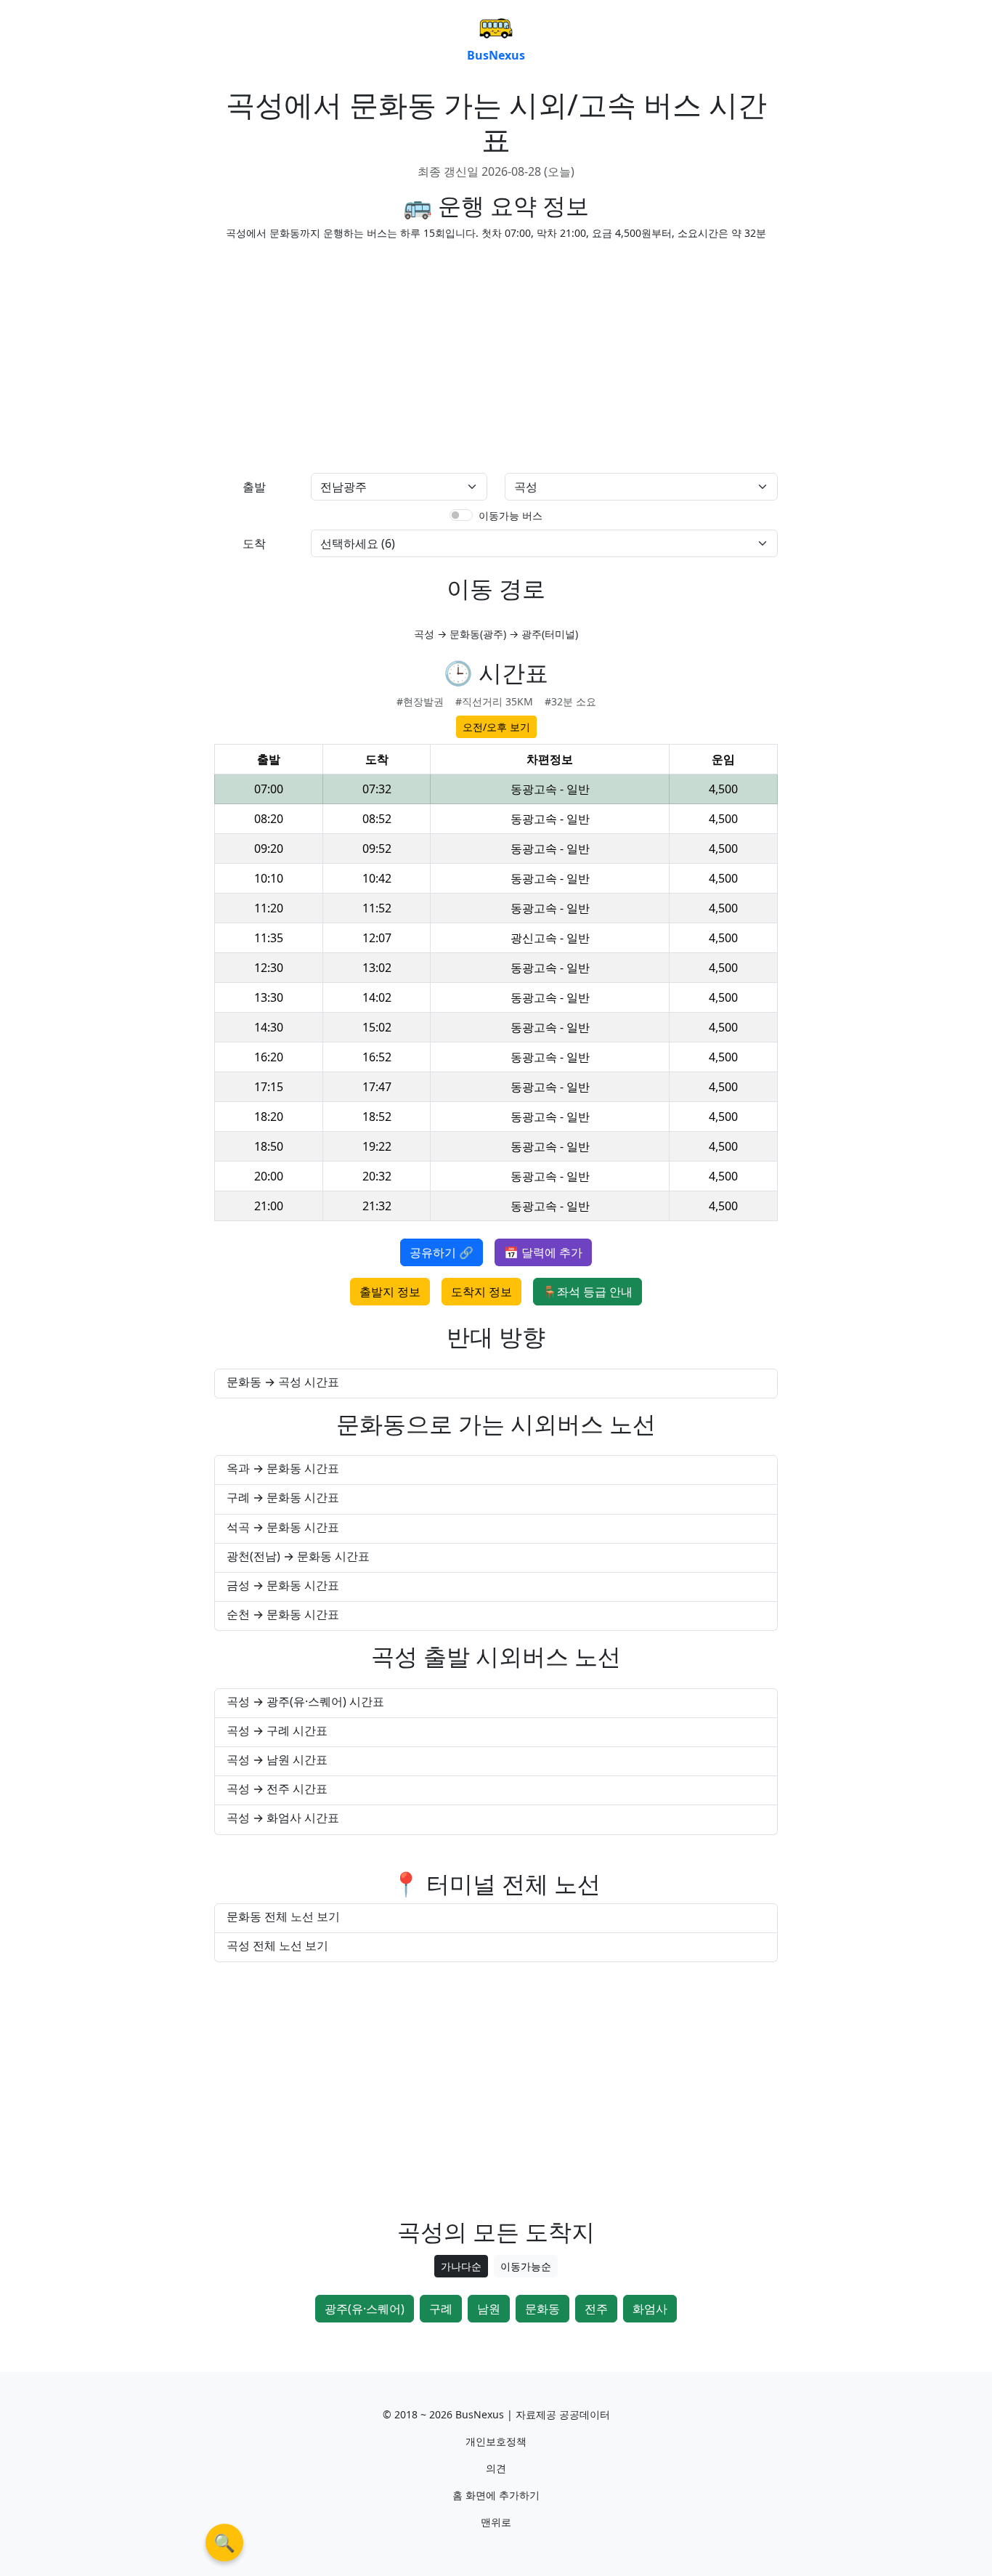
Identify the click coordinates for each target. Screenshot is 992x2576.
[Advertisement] (351, 354)
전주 (596, 2309)
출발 (254, 487)
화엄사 (650, 2309)
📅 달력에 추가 (543, 1252)
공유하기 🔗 (442, 1252)
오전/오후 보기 (496, 727)
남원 (489, 2309)
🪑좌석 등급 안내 (588, 1292)
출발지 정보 (390, 1292)
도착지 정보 (481, 1292)
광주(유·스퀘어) (365, 2309)
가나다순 (461, 2266)
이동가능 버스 (511, 515)
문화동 (542, 2309)
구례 (441, 2309)
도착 (254, 543)
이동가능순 (526, 2266)
